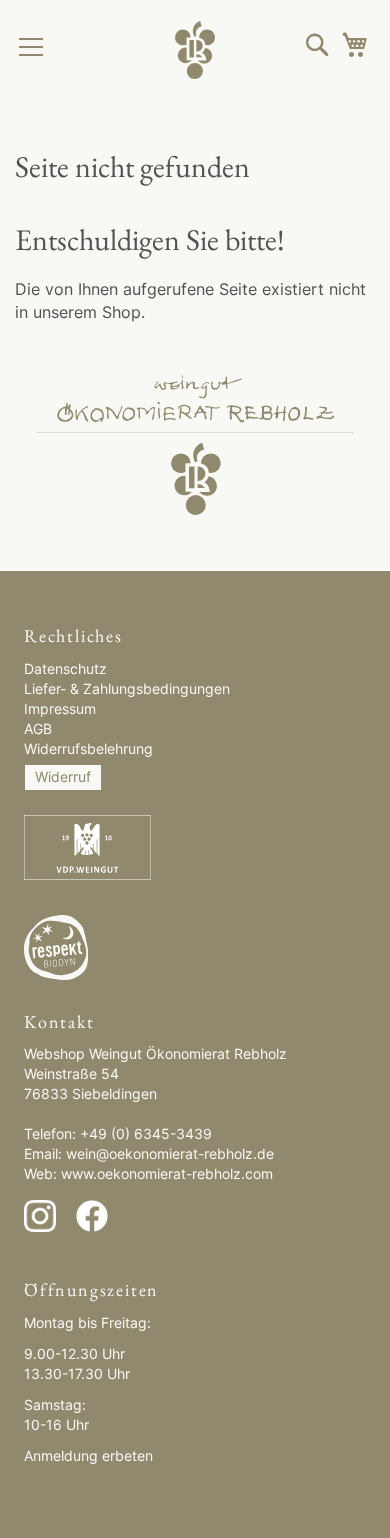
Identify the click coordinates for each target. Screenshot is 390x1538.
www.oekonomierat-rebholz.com (167, 1173)
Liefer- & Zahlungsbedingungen (127, 688)
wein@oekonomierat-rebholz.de (170, 1153)
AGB (38, 728)
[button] (317, 44)
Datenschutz (65, 668)
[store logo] (195, 45)
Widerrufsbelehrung (88, 748)
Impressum (60, 708)
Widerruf (63, 776)
